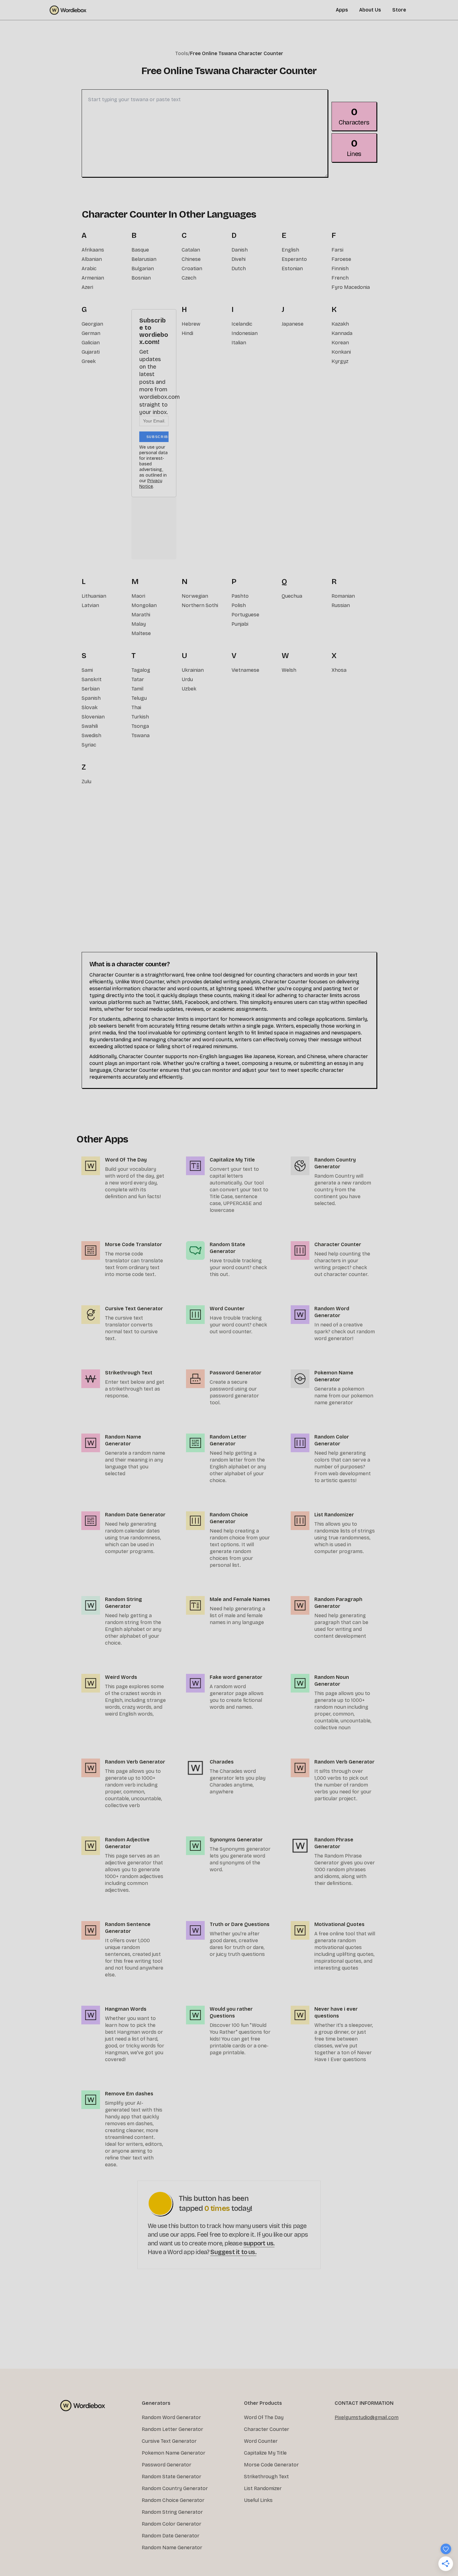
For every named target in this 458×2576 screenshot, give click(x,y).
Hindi (187, 333)
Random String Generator (172, 2512)
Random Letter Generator (172, 2429)
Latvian (90, 605)
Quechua (292, 596)
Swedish (91, 735)
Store (399, 10)
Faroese (341, 259)
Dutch (239, 268)
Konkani (341, 352)
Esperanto (294, 259)
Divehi (239, 259)
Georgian (92, 324)
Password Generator (167, 2465)
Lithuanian (94, 596)
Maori (138, 596)
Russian (341, 605)
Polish (239, 605)
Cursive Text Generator (169, 2441)
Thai (136, 707)
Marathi (141, 615)
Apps (342, 10)
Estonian (292, 268)
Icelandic (242, 324)
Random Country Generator (175, 2488)
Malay (139, 624)
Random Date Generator (171, 2536)
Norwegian (195, 596)
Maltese (141, 633)
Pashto (240, 596)
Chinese (191, 259)
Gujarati (91, 352)
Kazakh (340, 324)
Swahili (90, 726)
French (340, 278)
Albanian (92, 259)
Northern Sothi (200, 605)
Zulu (86, 782)
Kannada (342, 333)
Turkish (140, 717)
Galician (91, 343)
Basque (140, 250)
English (290, 250)
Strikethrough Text (266, 2477)
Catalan (191, 250)
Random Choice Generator (173, 2500)
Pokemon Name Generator (174, 2453)
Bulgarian (143, 268)
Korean (340, 343)
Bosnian (141, 278)
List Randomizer (263, 2488)
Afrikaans (93, 250)
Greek (89, 361)
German (91, 333)
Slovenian (93, 717)
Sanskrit (92, 679)
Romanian (343, 596)
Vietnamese (245, 670)
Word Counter (261, 2441)
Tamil (137, 689)
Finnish (340, 268)
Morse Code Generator (271, 2465)
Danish (240, 250)
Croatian (192, 268)
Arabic (89, 268)
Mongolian (144, 605)
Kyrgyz (340, 361)
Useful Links (258, 2500)
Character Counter (267, 2429)
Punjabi (240, 624)
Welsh (289, 670)
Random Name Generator (172, 2548)
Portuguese (245, 615)
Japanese (293, 324)
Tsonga (140, 726)
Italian (239, 343)
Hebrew (191, 324)
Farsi (337, 250)
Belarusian (144, 259)
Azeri (87, 287)
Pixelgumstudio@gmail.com (367, 2417)
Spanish (91, 698)
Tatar (138, 679)
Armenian (93, 278)
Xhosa (339, 670)
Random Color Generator (172, 2524)
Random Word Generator (171, 2417)
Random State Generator (172, 2477)
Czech (189, 278)
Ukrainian (193, 670)
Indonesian (245, 333)
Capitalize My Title (265, 2453)
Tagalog (141, 670)
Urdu (187, 679)
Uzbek (189, 689)
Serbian (91, 689)
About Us (370, 10)
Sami (87, 670)
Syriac (89, 745)
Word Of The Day (264, 2417)
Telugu (139, 698)
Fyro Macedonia (351, 287)
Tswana (141, 735)
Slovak (90, 707)
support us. (259, 2243)
